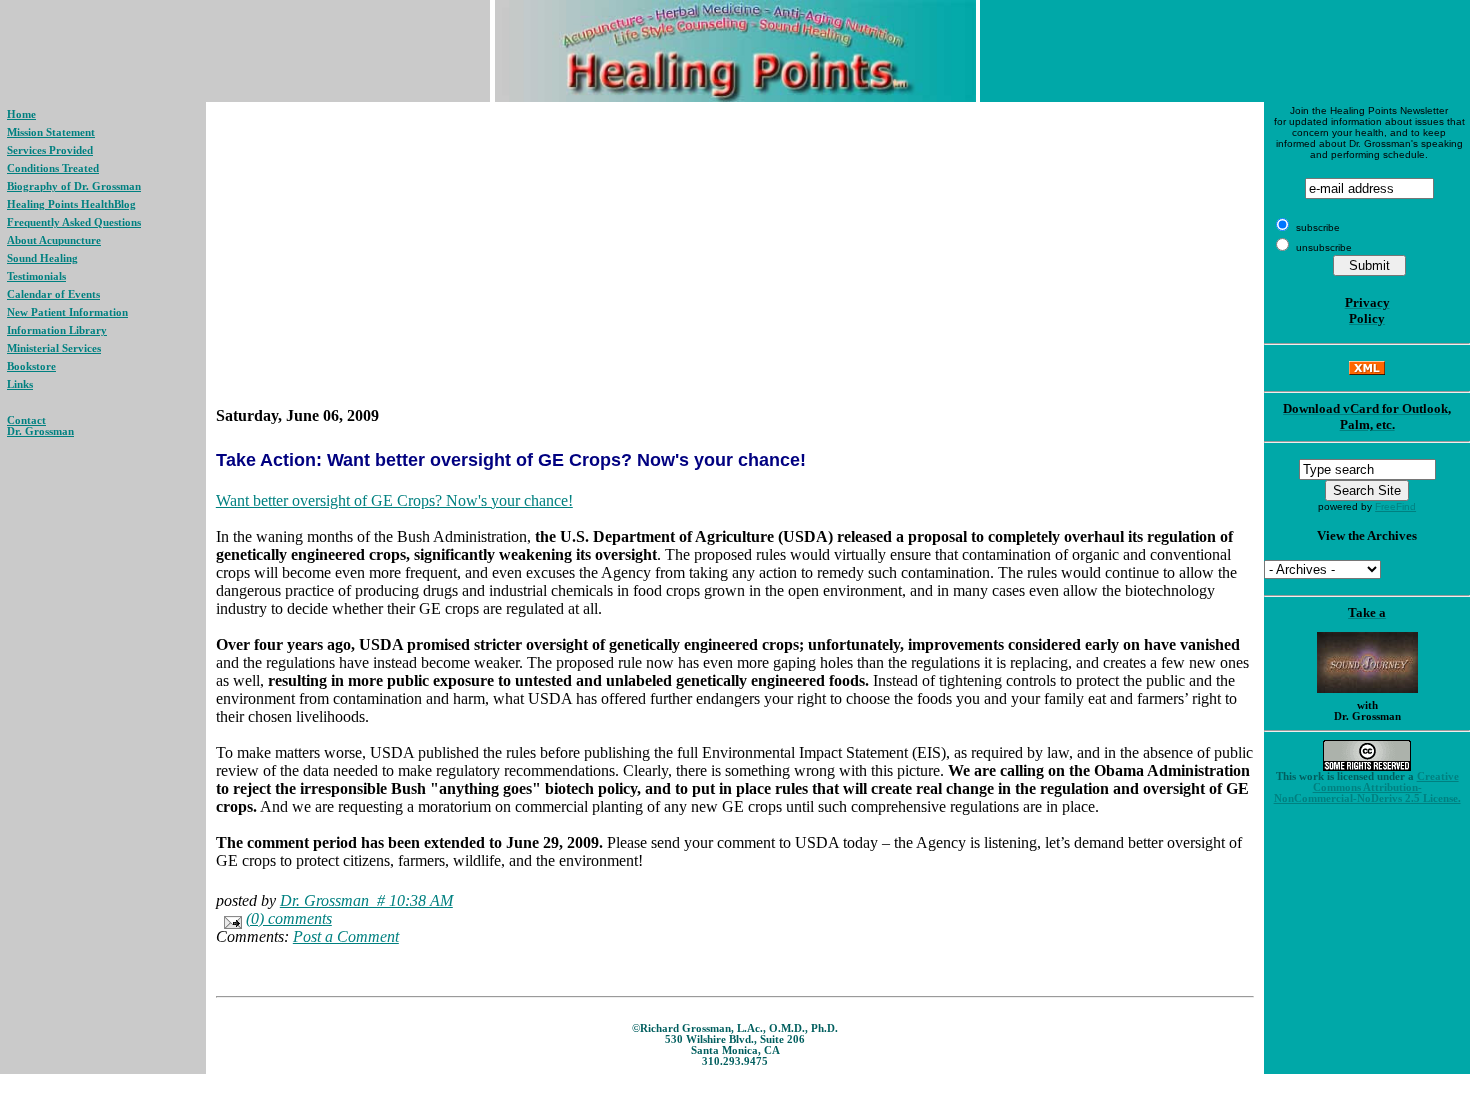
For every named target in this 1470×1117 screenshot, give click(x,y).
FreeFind (1395, 506)
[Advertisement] (735, 255)
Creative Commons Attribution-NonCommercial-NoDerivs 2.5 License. (1367, 787)
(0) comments (289, 918)
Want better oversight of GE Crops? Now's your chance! (394, 500)
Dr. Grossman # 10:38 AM (366, 900)
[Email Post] (229, 918)
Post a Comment (346, 936)
